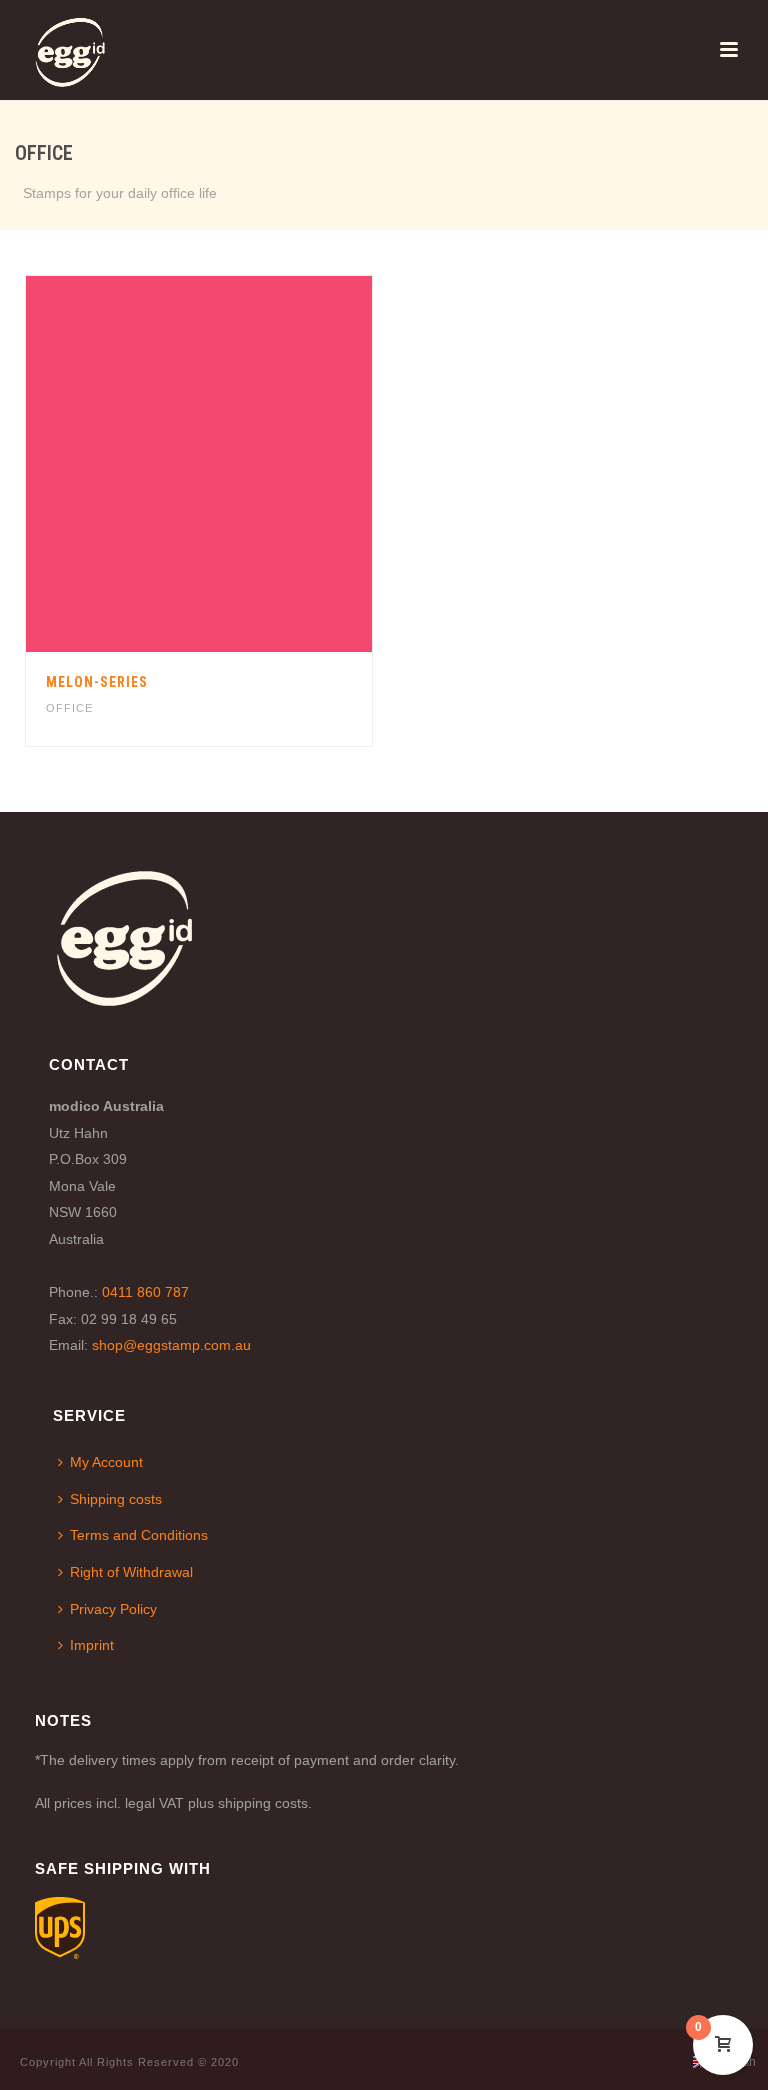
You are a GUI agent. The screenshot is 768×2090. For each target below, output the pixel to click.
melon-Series (97, 682)
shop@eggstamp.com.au (171, 1345)
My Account (106, 1462)
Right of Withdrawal (131, 1572)
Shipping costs (116, 1499)
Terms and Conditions (139, 1535)
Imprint (92, 1645)
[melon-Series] (241, 464)
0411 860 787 (145, 1292)
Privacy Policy (113, 1609)
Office (69, 708)
